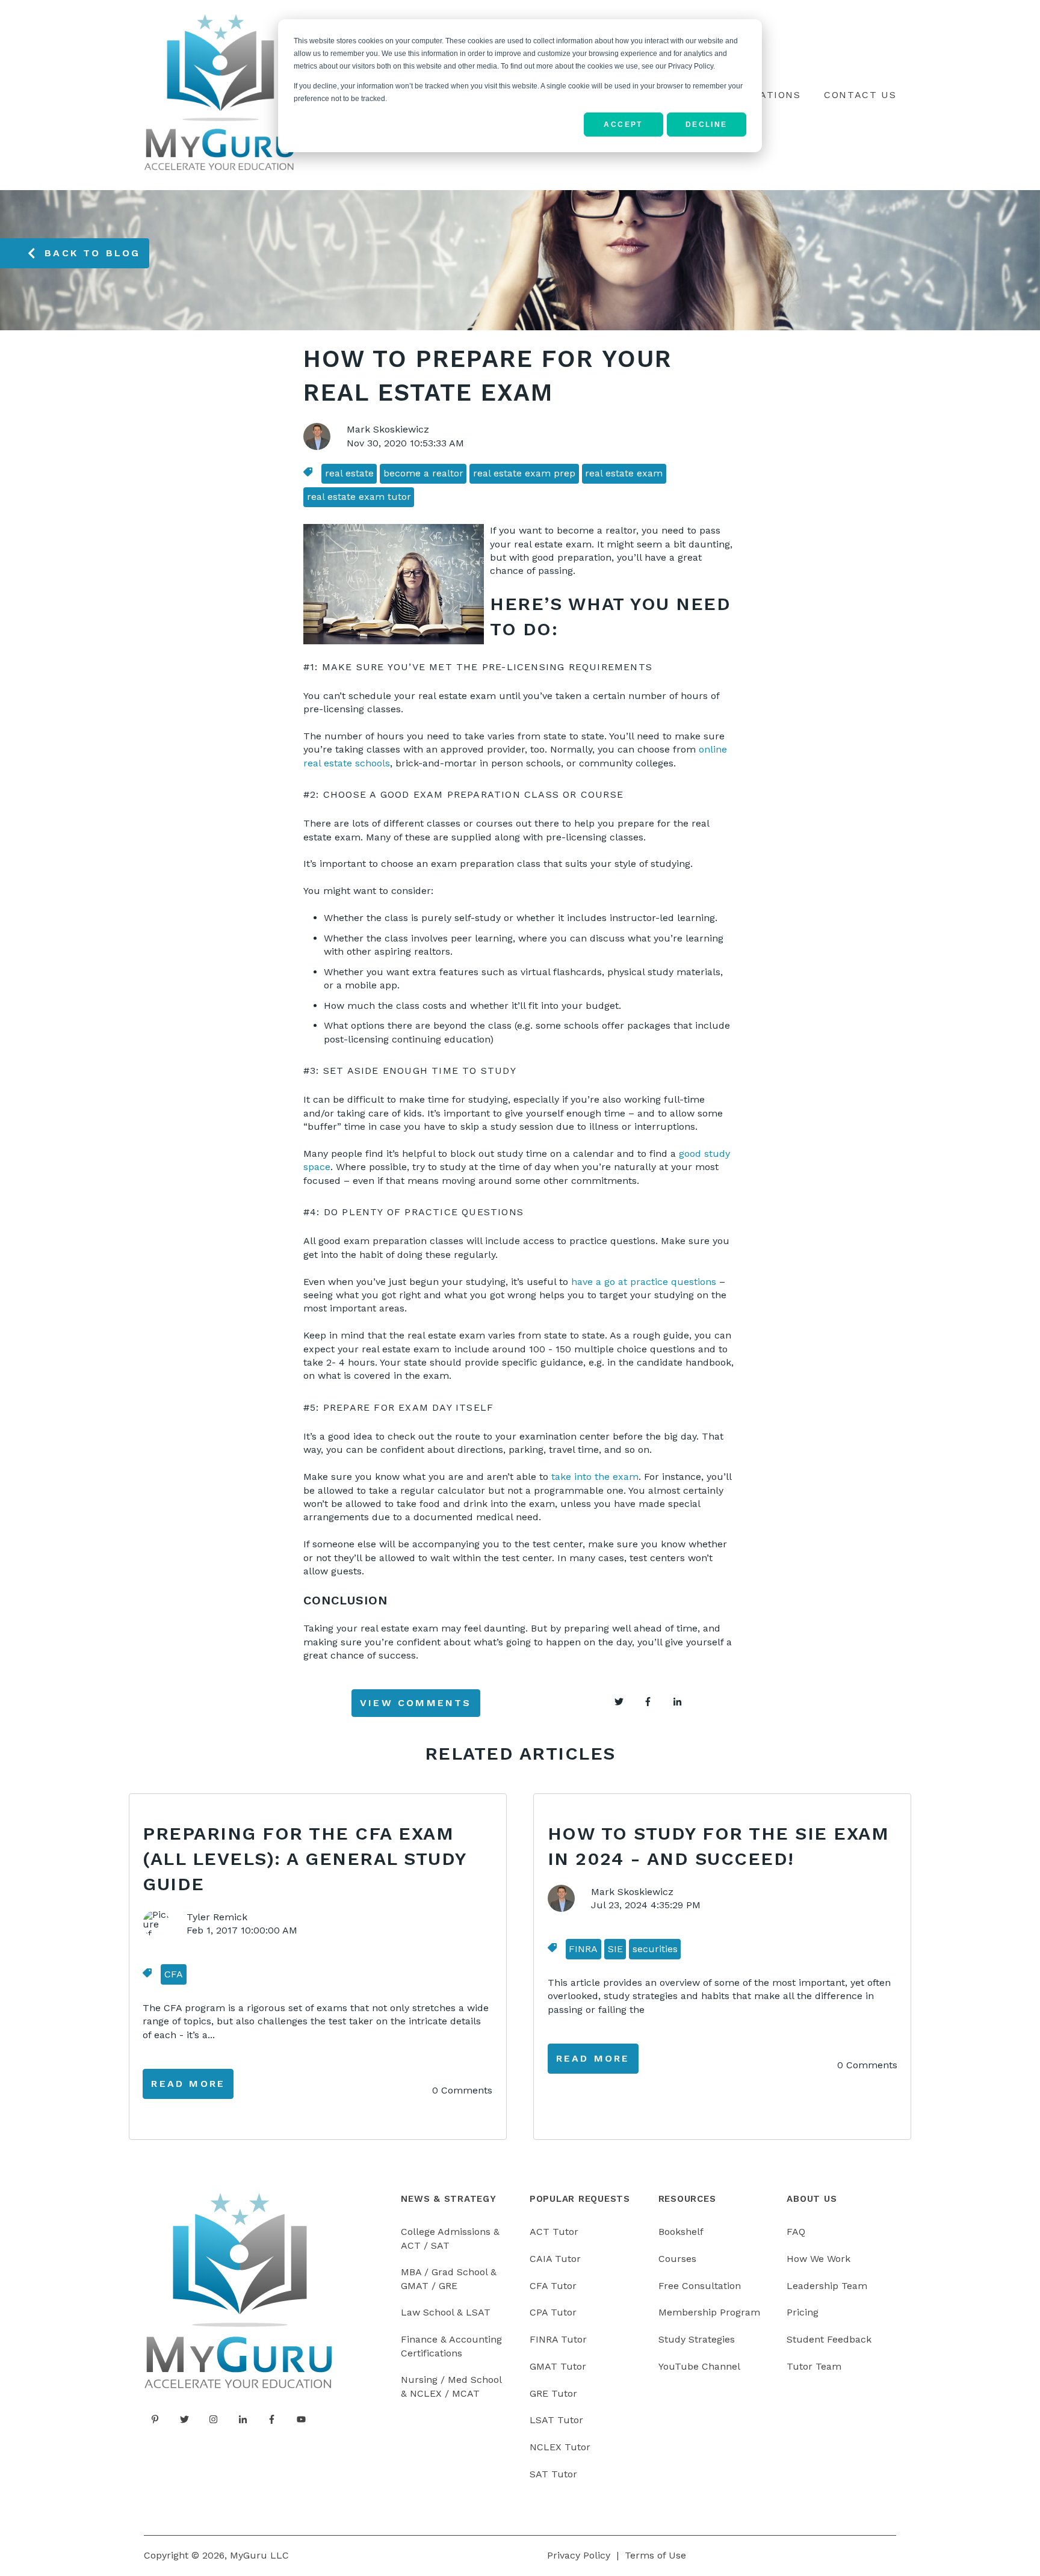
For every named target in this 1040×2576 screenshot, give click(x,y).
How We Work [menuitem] (819, 2259)
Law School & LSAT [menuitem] (446, 2312)
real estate (349, 473)
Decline (707, 125)
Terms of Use (655, 2555)
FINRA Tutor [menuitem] (558, 2339)
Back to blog (92, 253)
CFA (174, 1974)
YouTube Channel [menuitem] (699, 2366)
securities (655, 1949)
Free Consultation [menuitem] (700, 2286)
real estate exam (624, 473)
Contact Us (860, 95)
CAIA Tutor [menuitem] (555, 2259)
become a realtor (423, 473)
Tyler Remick (217, 1917)
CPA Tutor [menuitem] (553, 2312)
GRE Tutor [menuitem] (553, 2393)
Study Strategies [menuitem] (697, 2339)
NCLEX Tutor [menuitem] (560, 2447)
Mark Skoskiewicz (388, 429)
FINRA (583, 1949)
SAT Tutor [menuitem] (553, 2474)
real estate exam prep (524, 473)
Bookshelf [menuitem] (681, 2232)
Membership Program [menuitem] (709, 2312)
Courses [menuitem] (677, 2259)
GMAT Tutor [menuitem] (558, 2366)
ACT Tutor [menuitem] (554, 2232)
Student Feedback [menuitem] (829, 2339)
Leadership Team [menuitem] (827, 2286)
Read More (188, 2084)
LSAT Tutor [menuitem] (556, 2420)
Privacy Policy (579, 2555)
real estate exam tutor (359, 497)
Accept (623, 125)
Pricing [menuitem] (803, 2312)
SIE (615, 1949)
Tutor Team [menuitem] (814, 2366)
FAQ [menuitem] (796, 2232)
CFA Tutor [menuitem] (553, 2286)
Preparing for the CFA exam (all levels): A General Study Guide (305, 1859)
